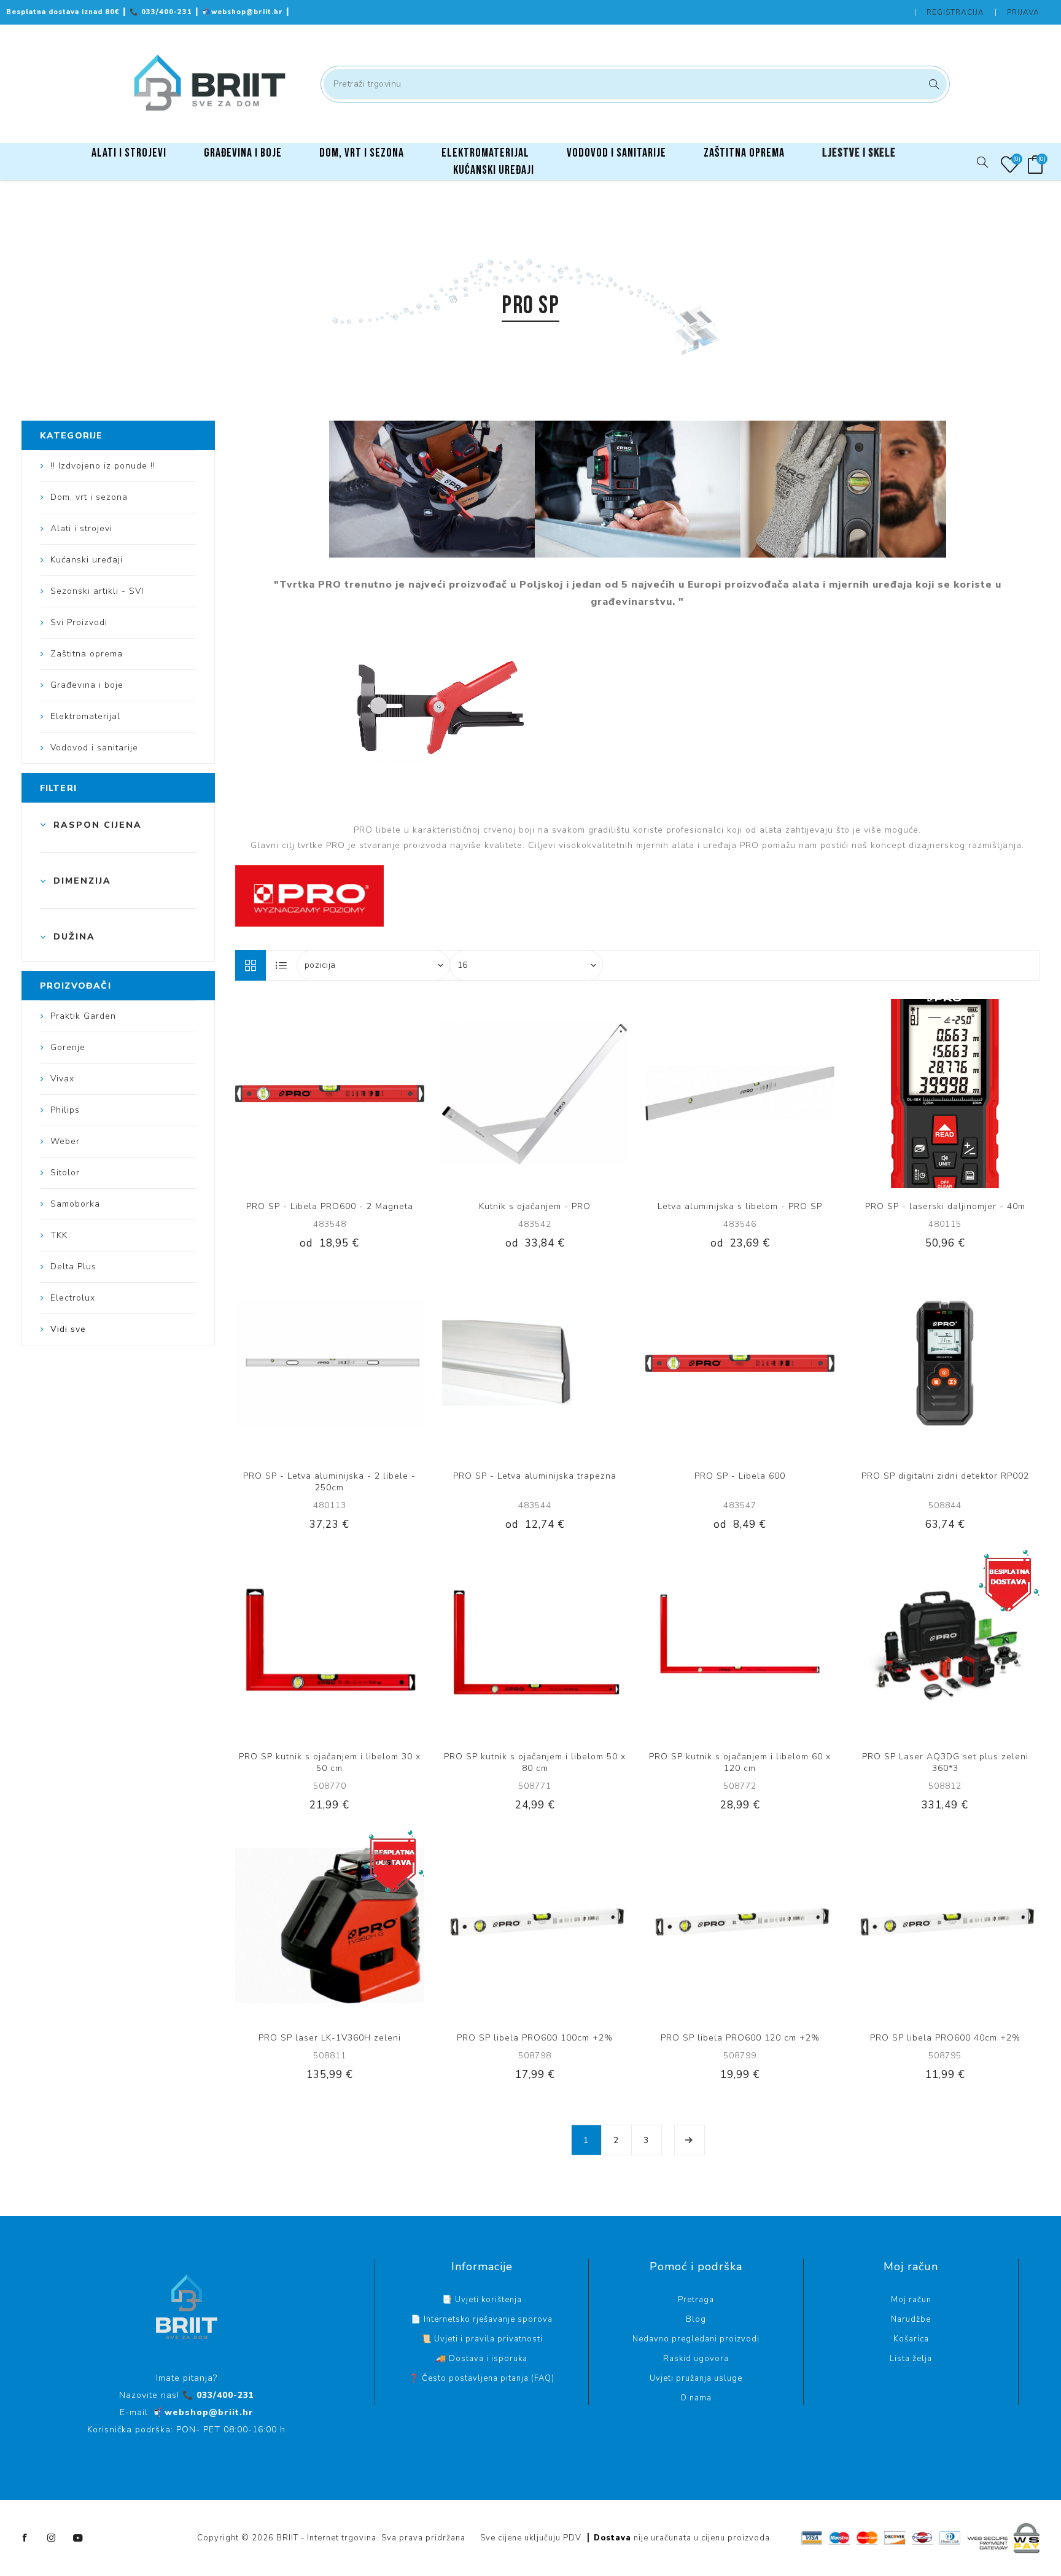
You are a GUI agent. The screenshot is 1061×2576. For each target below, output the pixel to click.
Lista (282, 965)
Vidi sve (68, 1329)
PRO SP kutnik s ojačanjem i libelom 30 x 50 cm (330, 1762)
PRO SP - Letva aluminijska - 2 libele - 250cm (329, 1482)
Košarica (911, 2339)
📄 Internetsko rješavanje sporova (482, 2319)
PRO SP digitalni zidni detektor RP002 (945, 1476)
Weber (65, 1141)
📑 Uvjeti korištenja (482, 2300)
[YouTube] (78, 2538)
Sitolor (65, 1173)
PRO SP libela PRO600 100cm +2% (535, 2038)
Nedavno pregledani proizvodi (696, 2339)
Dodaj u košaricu (367, 1094)
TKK (59, 1235)
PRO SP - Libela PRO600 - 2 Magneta (330, 1206)
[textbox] (635, 84)
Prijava (1023, 12)
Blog (696, 2319)
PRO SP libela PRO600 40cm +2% (945, 2038)
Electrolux (73, 1298)
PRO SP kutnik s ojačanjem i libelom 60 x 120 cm (740, 1762)
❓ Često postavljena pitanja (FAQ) (482, 2378)
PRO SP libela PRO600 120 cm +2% (740, 2038)
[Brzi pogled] (292, 1094)
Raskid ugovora (696, 2359)
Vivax (62, 1079)
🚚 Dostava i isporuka (482, 2359)
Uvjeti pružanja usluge (696, 2378)
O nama (696, 2398)
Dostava (612, 2538)
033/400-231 (162, 12)
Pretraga (932, 84)
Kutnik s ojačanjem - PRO (535, 1206)
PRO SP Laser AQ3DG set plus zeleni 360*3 (945, 1762)
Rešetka (251, 965)
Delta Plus (73, 1267)
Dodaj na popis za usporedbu (317, 1094)
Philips (65, 1110)
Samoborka (75, 1204)
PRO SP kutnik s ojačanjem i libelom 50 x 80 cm (535, 1762)
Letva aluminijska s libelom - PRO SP (740, 1206)
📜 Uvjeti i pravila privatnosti (482, 2339)
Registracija (955, 12)
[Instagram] (52, 2538)
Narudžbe (911, 2319)
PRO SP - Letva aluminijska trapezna (535, 1476)
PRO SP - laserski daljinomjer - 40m (945, 1206)
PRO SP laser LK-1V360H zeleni (330, 2038)
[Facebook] (25, 2538)
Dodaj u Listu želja (342, 1094)
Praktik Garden (83, 1016)
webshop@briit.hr (244, 12)
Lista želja (911, 2359)
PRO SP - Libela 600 (740, 1476)
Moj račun (911, 2300)
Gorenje (68, 1047)
